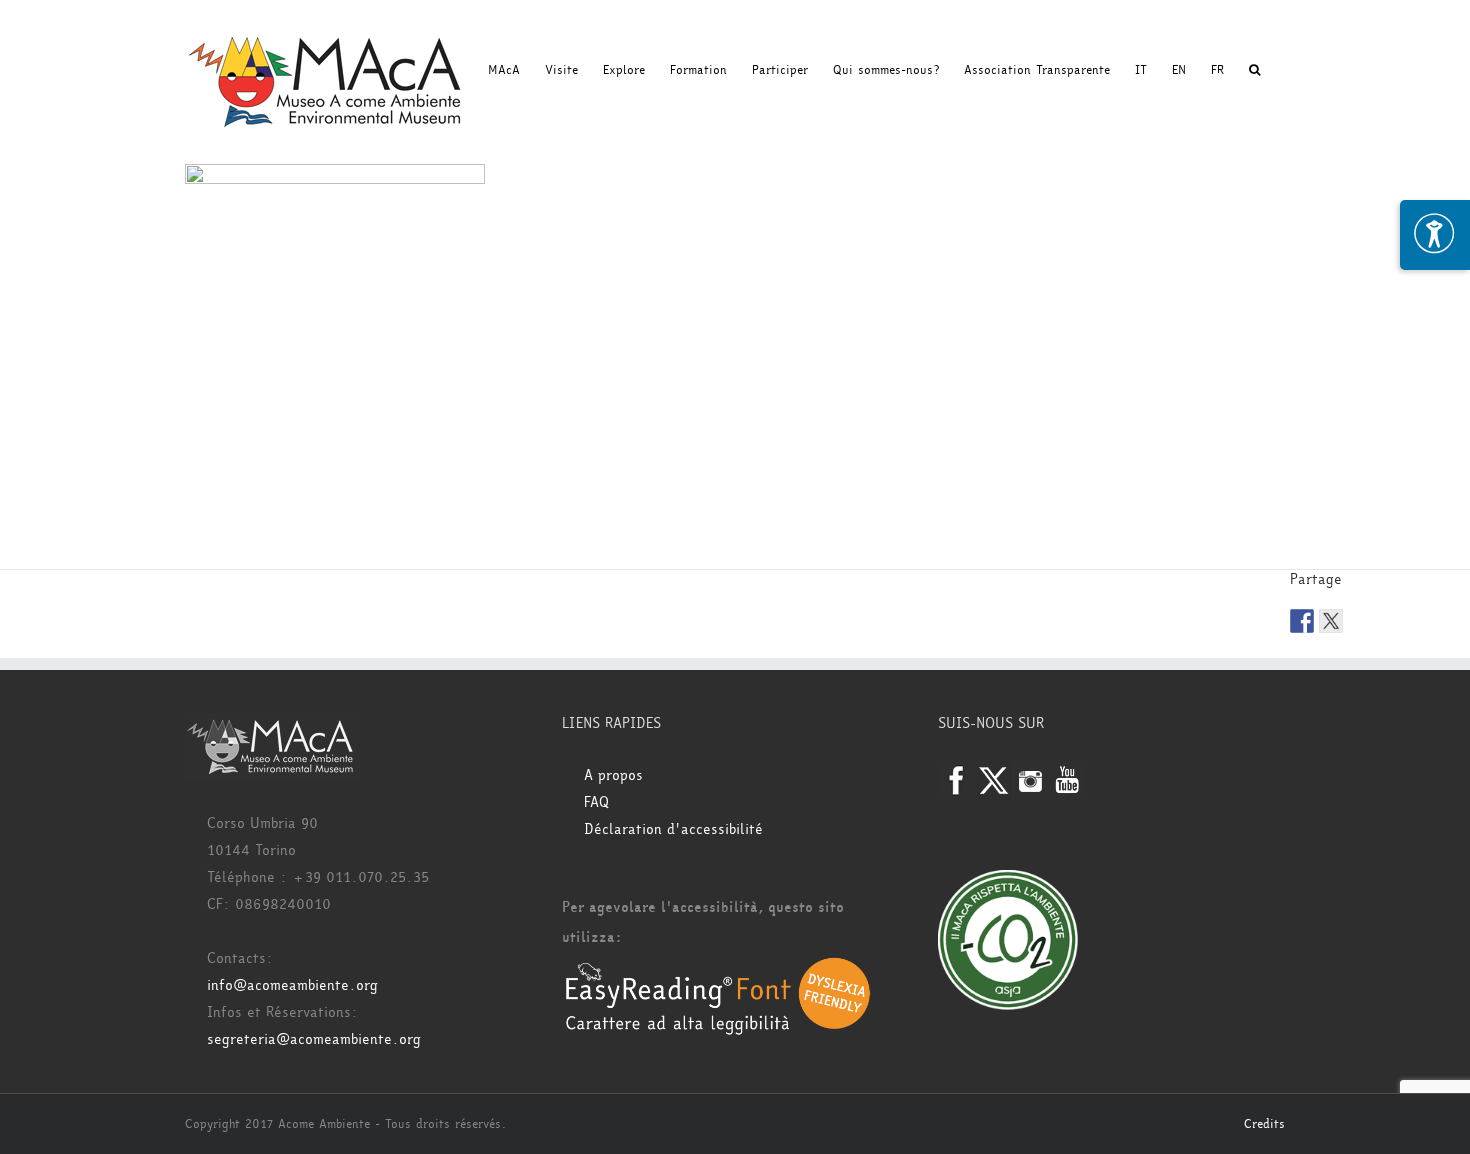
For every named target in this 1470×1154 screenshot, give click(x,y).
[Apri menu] (1435, 235)
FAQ (596, 802)
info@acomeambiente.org (292, 985)
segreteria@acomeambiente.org (314, 1039)
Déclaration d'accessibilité (673, 829)
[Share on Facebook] (1302, 621)
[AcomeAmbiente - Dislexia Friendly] (718, 967)
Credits (1264, 1124)
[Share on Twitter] (1331, 621)
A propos (613, 775)
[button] (1254, 70)
